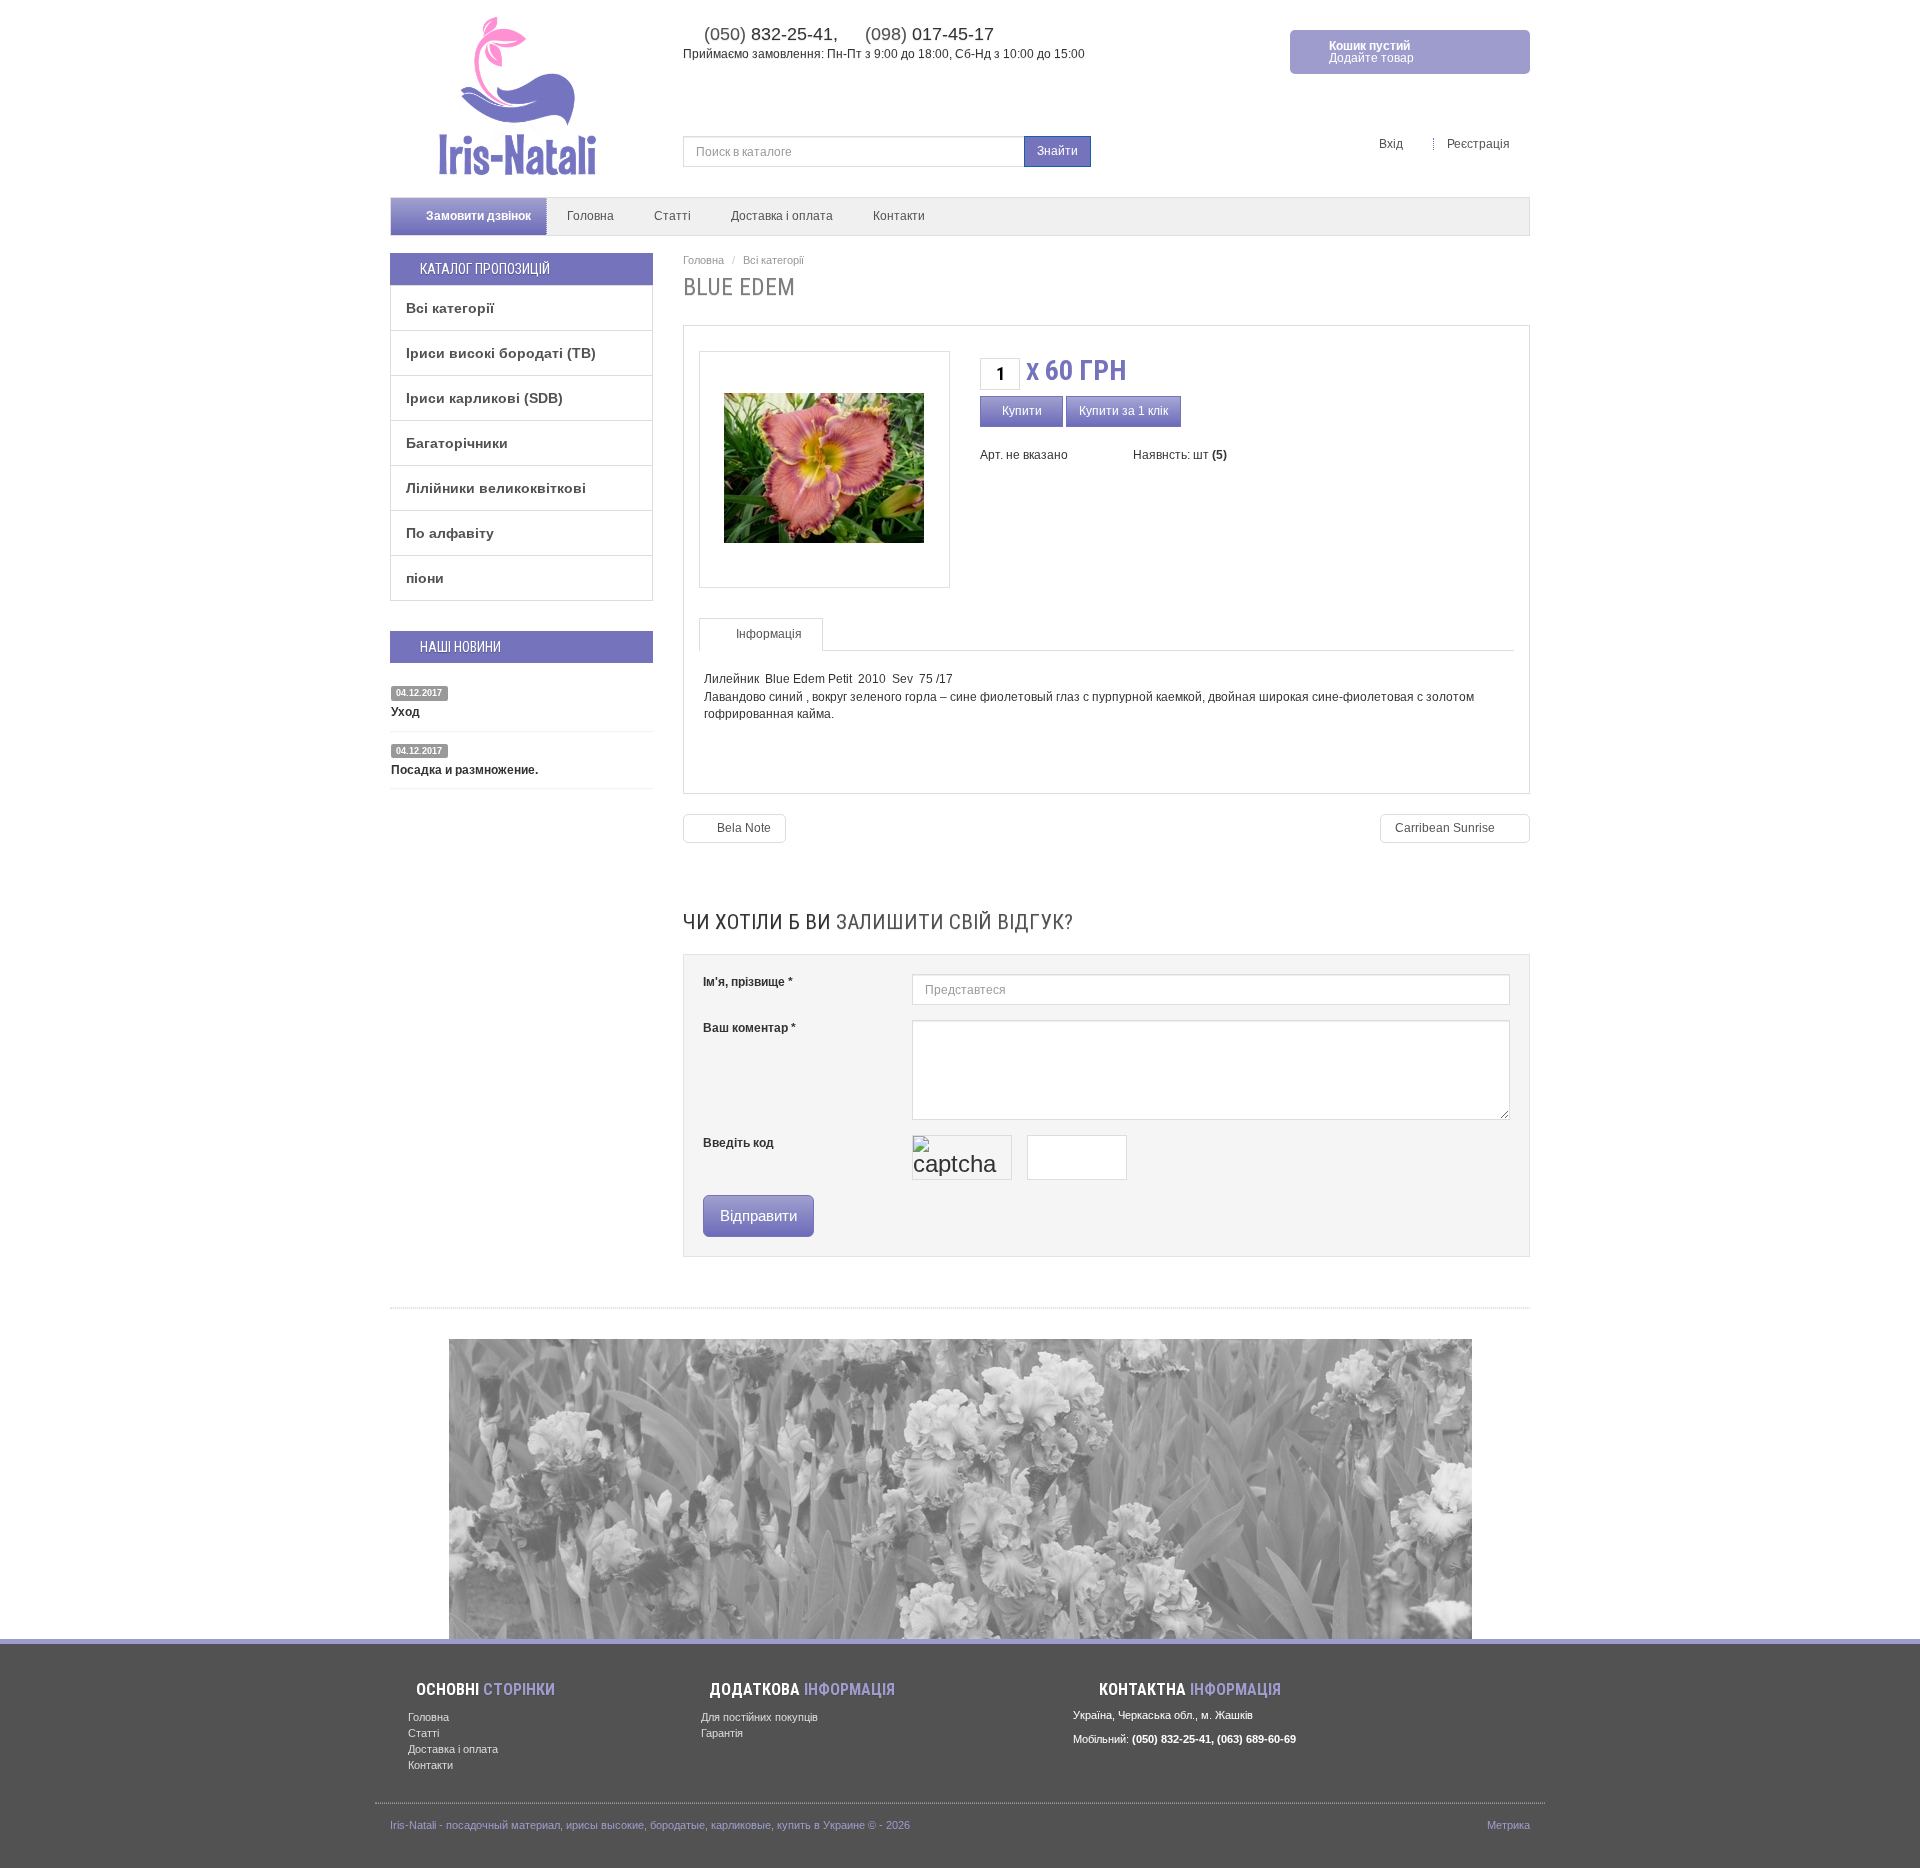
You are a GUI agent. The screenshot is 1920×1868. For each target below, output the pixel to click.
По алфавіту (450, 533)
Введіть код (738, 1143)
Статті (672, 216)
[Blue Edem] (824, 463)
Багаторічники (457, 443)
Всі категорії (450, 308)
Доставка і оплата (782, 216)
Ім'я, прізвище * (748, 982)
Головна (590, 216)
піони (425, 578)
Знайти (1057, 151)
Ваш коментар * (749, 1028)
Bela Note (742, 828)
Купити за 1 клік (1123, 411)
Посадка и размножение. (464, 770)
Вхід (1392, 144)
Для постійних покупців (758, 1717)
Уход (405, 712)
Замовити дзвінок (477, 216)
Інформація (769, 634)
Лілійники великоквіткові (496, 488)
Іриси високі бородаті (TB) (501, 353)
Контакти (899, 216)
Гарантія (720, 1733)
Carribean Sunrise (1446, 828)
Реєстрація (1480, 144)
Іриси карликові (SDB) (484, 398)
